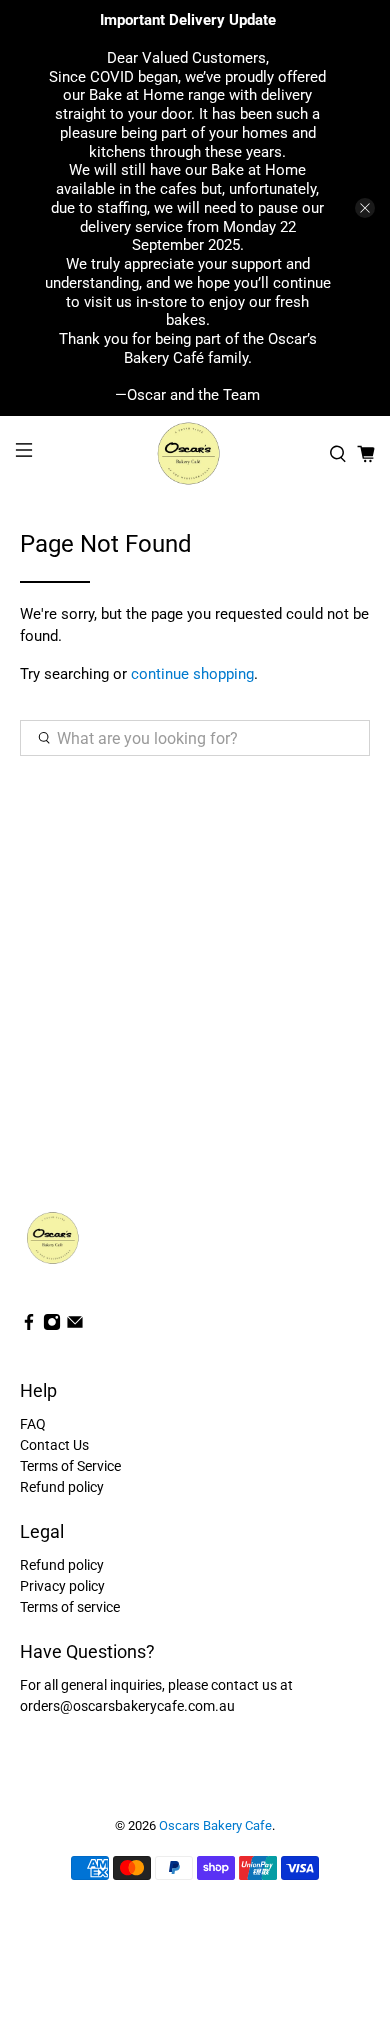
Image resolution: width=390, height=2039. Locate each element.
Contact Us (54, 1445)
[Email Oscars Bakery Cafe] (75, 1326)
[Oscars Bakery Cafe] (195, 453)
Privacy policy (62, 1586)
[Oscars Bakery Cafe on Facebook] (29, 1326)
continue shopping (192, 674)
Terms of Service (70, 1466)
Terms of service (70, 1607)
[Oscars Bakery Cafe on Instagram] (52, 1326)
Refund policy (62, 1487)
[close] (365, 208)
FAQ (33, 1424)
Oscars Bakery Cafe (215, 1825)
